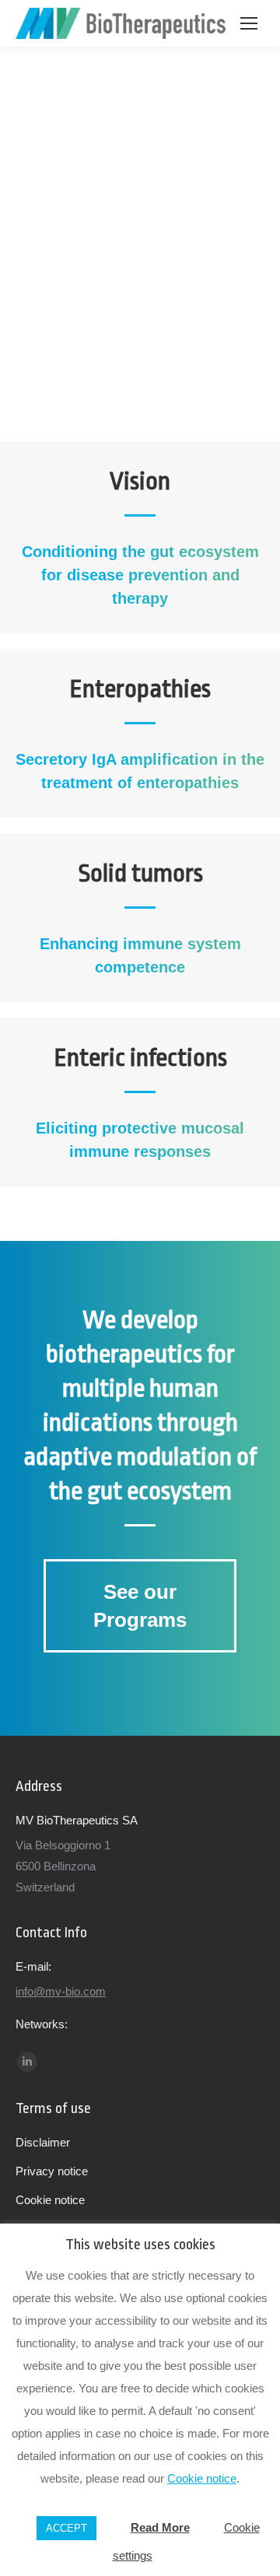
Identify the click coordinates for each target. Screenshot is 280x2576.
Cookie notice (202, 2478)
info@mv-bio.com (61, 1991)
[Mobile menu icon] (249, 23)
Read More (160, 2527)
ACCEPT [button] (66, 2528)
